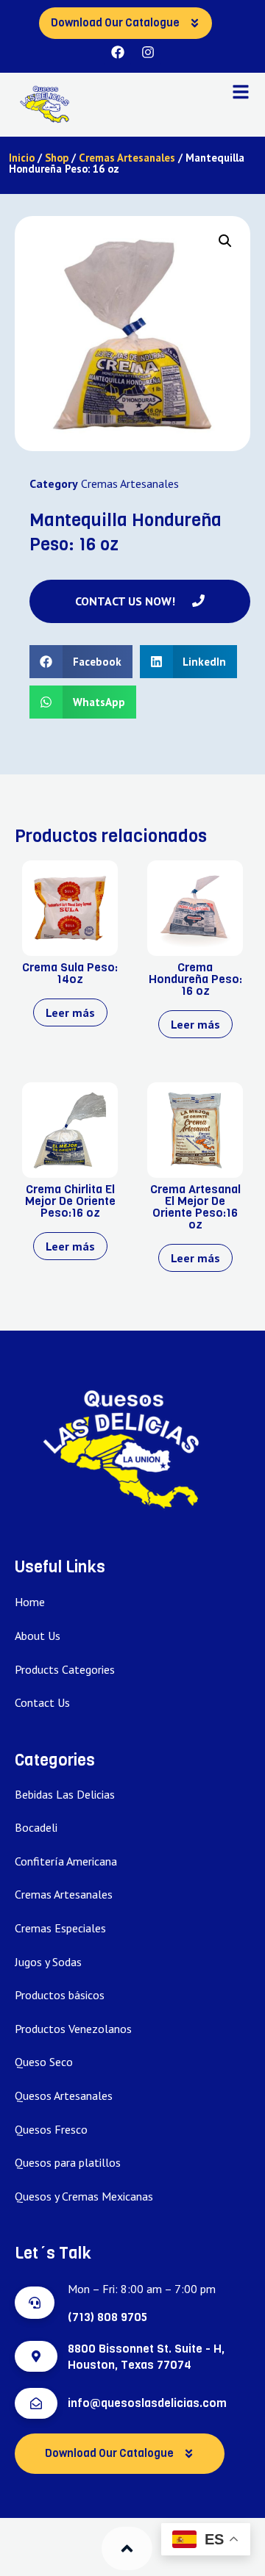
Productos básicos (60, 1995)
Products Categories (65, 1669)
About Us (38, 1636)
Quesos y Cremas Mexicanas (84, 2196)
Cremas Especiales (60, 1928)
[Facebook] (118, 52)
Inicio (22, 158)
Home (30, 1602)
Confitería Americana (66, 1861)
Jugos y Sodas (48, 1962)
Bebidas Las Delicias (65, 1794)
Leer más (70, 1012)
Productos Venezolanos (73, 2029)
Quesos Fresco (51, 2129)
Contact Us (42, 1702)
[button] (225, 241)
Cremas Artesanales (127, 158)
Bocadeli (36, 1827)
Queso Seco (44, 2062)
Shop (57, 158)
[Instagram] (148, 52)
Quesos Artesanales (64, 2095)
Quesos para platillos (68, 2162)
